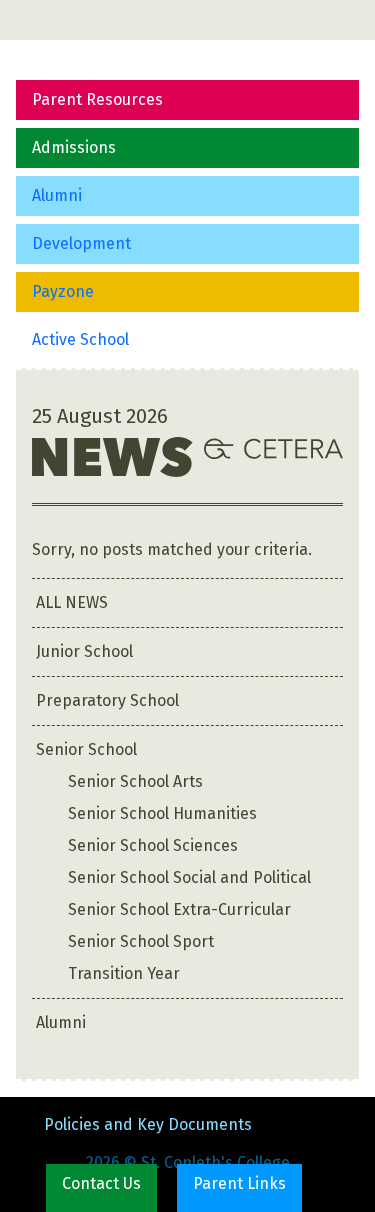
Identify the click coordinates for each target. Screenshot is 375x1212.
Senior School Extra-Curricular (179, 909)
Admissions (74, 147)
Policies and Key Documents (148, 1124)
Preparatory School (107, 700)
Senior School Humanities (162, 813)
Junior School (84, 651)
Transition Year (124, 973)
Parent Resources (97, 99)
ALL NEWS (72, 602)
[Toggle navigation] (44, 20)
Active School (80, 339)
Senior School (86, 749)
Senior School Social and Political (189, 877)
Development (81, 243)
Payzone (63, 291)
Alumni (57, 195)
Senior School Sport (141, 941)
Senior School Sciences (153, 845)
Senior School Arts (135, 781)
